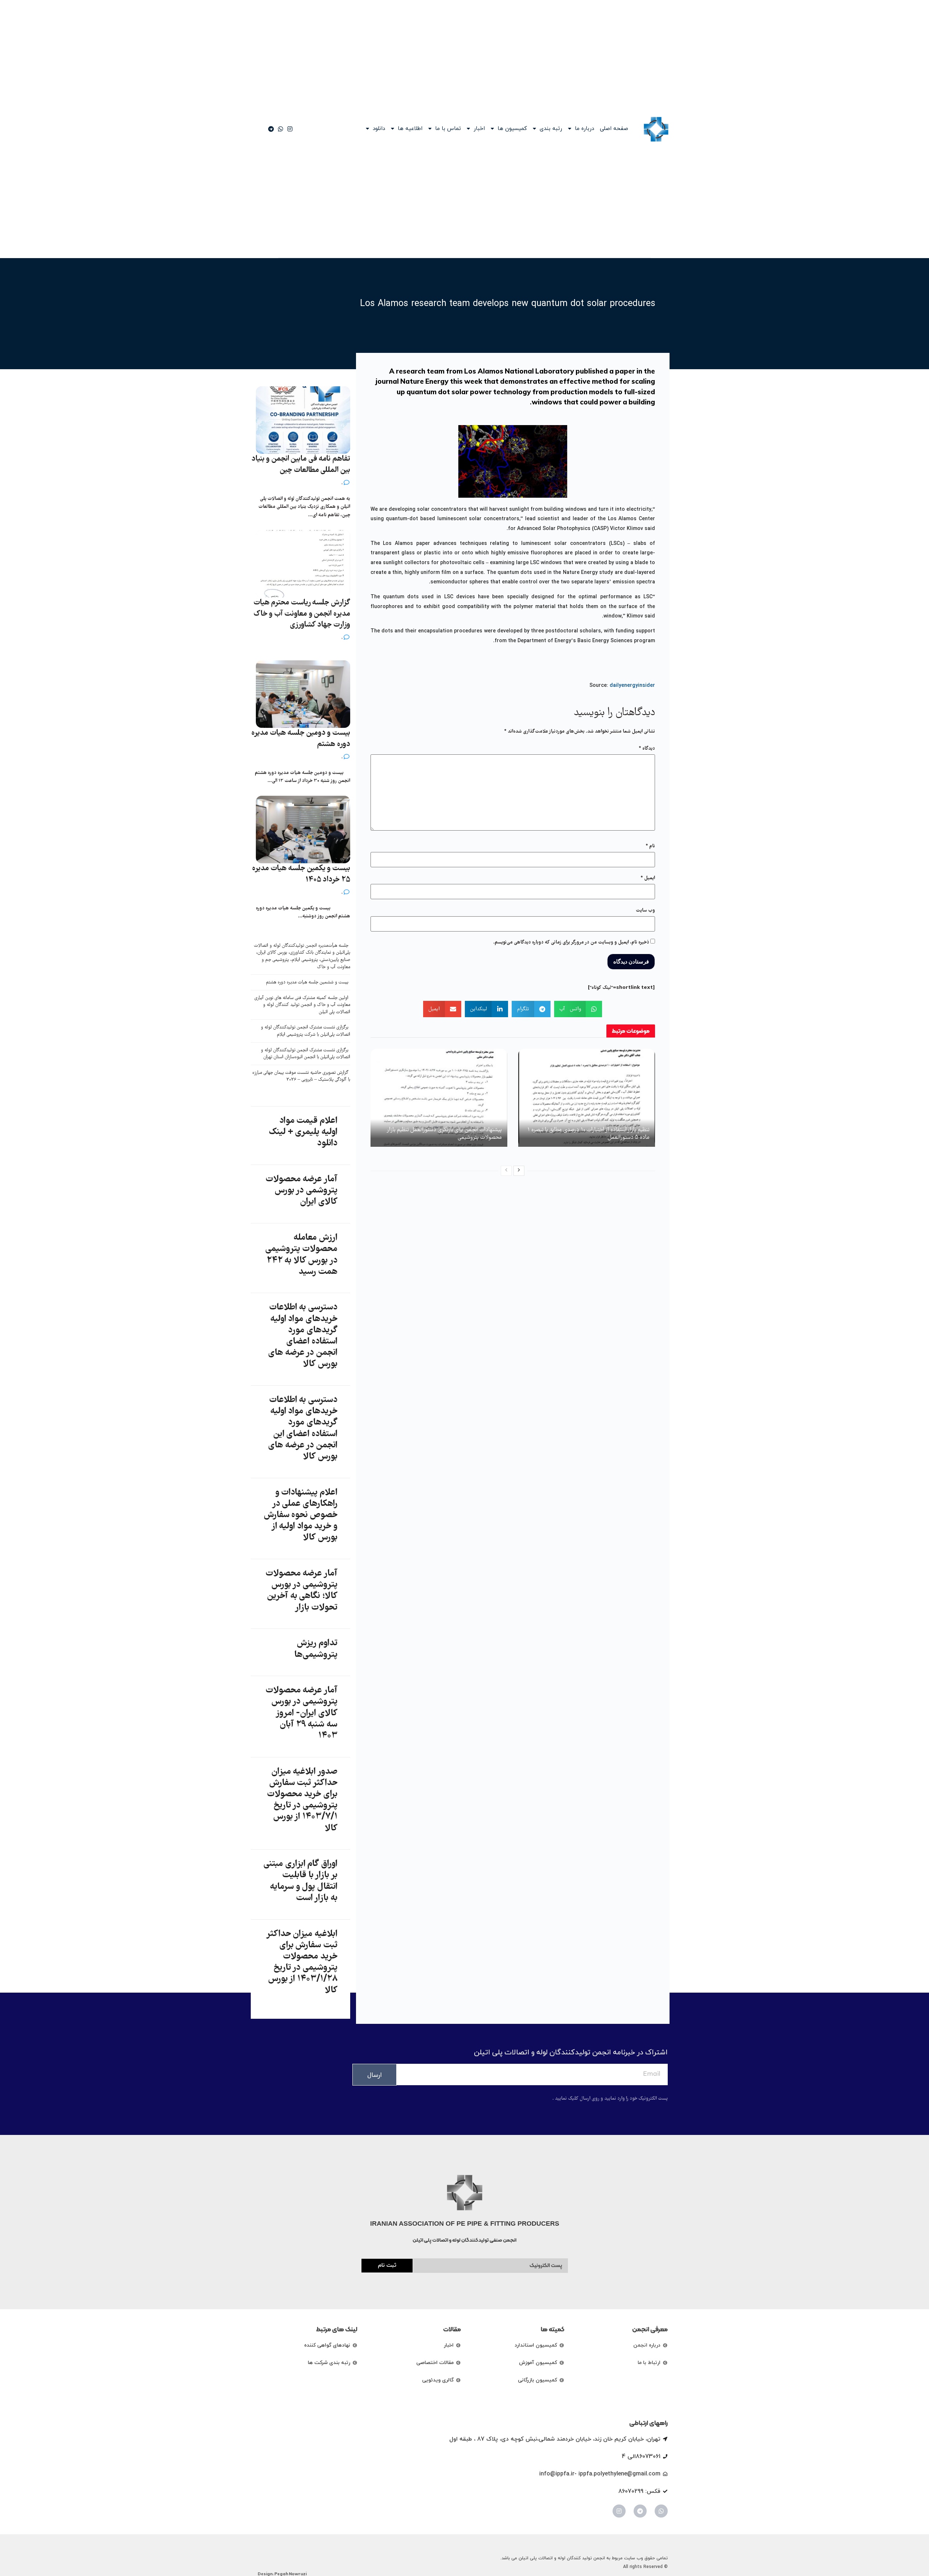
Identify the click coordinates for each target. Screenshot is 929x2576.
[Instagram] (619, 2511)
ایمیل (648, 878)
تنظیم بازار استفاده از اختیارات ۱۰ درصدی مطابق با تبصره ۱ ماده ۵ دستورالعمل (588, 1134)
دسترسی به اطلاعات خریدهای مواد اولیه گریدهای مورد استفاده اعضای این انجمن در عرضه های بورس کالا (303, 1428)
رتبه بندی (551, 129)
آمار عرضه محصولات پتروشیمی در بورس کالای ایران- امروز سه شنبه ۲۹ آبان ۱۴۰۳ (302, 1713)
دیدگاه (647, 749)
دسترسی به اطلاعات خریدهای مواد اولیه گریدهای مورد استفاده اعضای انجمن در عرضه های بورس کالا (303, 1336)
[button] (578, 1009)
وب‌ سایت (645, 910)
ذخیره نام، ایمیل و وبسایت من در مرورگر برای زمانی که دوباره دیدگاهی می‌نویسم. (571, 942)
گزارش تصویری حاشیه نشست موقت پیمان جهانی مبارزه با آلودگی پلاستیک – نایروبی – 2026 (301, 1077)
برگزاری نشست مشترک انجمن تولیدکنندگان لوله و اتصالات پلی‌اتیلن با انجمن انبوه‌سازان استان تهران (306, 1054)
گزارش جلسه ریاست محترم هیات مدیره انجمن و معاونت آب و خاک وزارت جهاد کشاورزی (302, 614)
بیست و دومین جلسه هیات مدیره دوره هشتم (301, 739)
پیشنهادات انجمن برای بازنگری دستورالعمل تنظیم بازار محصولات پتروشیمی (445, 1134)
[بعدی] (519, 1171)
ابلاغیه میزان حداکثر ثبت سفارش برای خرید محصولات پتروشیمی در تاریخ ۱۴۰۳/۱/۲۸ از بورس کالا (302, 1962)
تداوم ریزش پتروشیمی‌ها (316, 1649)
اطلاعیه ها (410, 129)
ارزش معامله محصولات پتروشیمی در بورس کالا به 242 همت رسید (301, 1255)
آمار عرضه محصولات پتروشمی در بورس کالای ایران (302, 1191)
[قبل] (506, 1171)
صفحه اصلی (614, 129)
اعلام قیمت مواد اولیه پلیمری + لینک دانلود (303, 1132)
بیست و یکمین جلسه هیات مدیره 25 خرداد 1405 (301, 874)
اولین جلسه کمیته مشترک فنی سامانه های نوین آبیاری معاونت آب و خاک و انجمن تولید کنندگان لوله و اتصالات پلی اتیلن (302, 1005)
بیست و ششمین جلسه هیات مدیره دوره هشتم (307, 983)
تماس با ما (448, 129)
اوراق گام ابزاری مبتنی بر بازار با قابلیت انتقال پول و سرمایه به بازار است (300, 1881)
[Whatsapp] (661, 2511)
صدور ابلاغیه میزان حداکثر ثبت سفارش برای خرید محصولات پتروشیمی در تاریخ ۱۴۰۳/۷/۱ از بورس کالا (302, 1800)
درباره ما (584, 129)
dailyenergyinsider (632, 686)
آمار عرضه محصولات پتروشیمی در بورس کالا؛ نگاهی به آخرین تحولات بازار (302, 1591)
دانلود (379, 129)
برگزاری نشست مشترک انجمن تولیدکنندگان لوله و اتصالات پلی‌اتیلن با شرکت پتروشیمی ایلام (306, 1031)
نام (650, 846)
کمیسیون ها (512, 129)
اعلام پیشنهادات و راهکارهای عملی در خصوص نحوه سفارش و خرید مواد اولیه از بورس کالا (301, 1515)
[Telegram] (640, 2511)
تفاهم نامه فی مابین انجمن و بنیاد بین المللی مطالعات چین (301, 465)
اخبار (479, 129)
